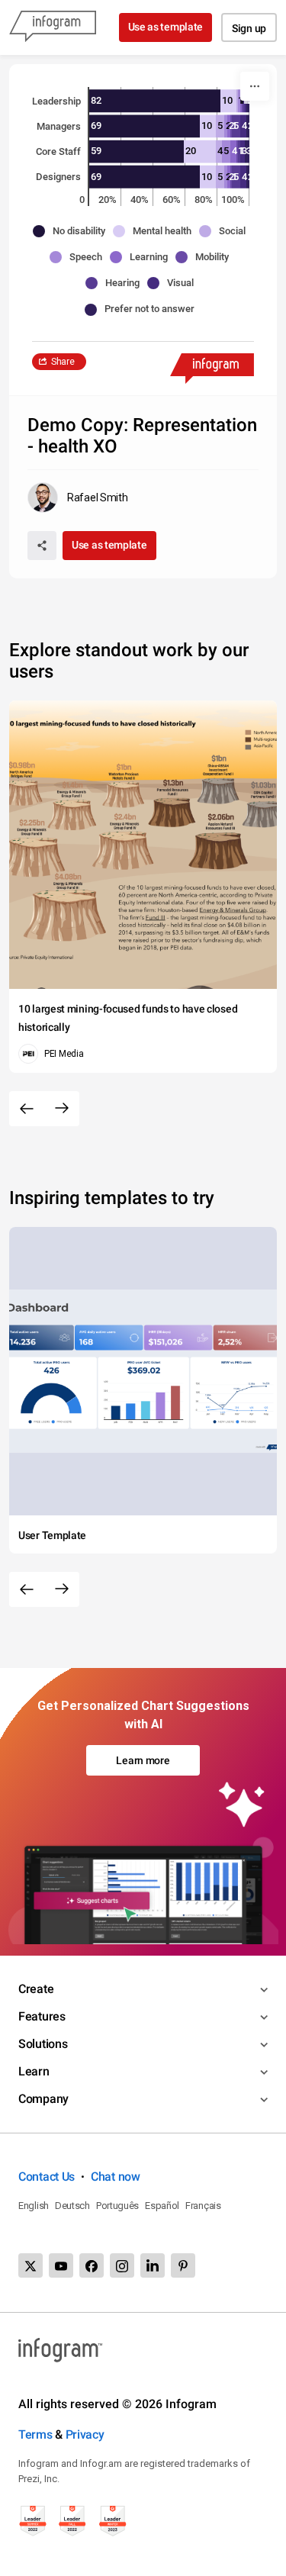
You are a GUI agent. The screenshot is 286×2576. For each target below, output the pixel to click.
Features (42, 2016)
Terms (35, 2434)
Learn (34, 2071)
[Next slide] (62, 1109)
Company (43, 2099)
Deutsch (72, 2206)
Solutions (43, 2044)
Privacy (85, 2434)
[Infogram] (53, 27)
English (34, 2206)
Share (63, 362)
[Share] (42, 546)
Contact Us (47, 2177)
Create (36, 1989)
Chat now (116, 2177)
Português (117, 2206)
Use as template (166, 27)
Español (162, 2206)
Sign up (249, 28)
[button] (73, 231)
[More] (255, 86)
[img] (155, 101)
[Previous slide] (27, 1109)
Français (203, 2206)
